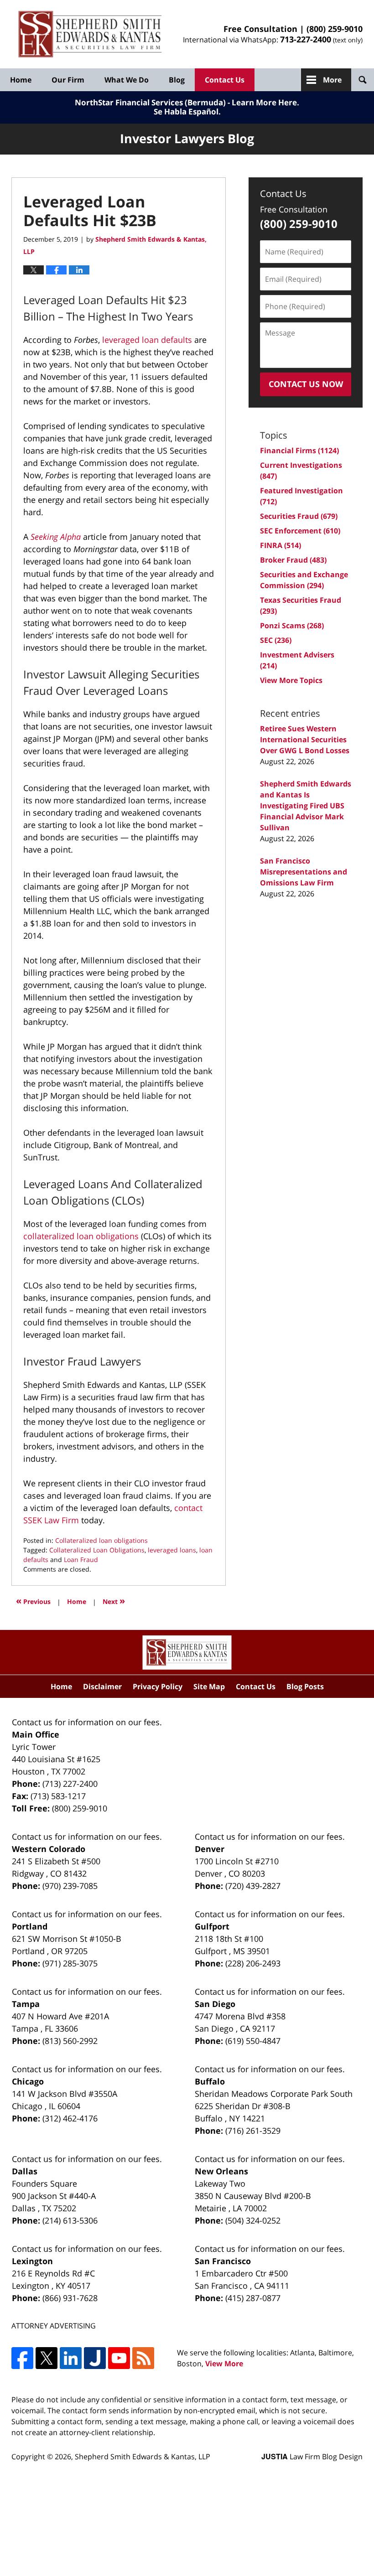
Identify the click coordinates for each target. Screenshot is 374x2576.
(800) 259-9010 (335, 29)
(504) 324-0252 (253, 2220)
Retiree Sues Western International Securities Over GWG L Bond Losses (305, 740)
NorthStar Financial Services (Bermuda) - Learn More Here (186, 102)
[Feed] (143, 2358)
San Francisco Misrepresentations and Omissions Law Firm (304, 872)
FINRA (280, 545)
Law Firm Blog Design (312, 2457)
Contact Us (225, 80)
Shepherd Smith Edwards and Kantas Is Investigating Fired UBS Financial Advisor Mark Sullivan (306, 806)
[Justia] (95, 2358)
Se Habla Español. (187, 111)
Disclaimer (102, 1686)
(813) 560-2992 (70, 2041)
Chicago (28, 2081)
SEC (276, 640)
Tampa (26, 2004)
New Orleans (221, 2171)
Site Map (209, 1686)
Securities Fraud (299, 516)
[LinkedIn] (71, 2358)
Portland (30, 1926)
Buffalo (210, 2081)
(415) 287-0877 (253, 2298)
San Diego (215, 2004)
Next (114, 1601)
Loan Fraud (81, 1560)
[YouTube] (119, 2358)
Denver (210, 1849)
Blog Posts (305, 1686)
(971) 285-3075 (70, 1963)
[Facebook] (22, 2358)
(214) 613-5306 (70, 2220)
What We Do (127, 80)
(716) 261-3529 (253, 2131)
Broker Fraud (293, 560)
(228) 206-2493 (253, 1963)
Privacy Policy (158, 1686)
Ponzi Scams (292, 626)
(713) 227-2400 (70, 1784)
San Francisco (223, 2261)
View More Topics (291, 680)
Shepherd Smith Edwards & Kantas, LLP (143, 2457)
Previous (33, 1601)
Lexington (32, 2261)
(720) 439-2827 (253, 1886)
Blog (177, 80)
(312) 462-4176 (70, 2118)
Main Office (36, 1734)
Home (21, 80)
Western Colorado (49, 1849)
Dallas (25, 2171)
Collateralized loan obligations (101, 1540)
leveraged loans (172, 1550)
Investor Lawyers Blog (90, 34)
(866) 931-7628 (70, 2298)
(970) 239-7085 (70, 1886)
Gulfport (212, 1926)
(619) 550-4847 (253, 2041)
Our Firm (68, 80)
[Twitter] (47, 2358)
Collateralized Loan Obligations (97, 1550)
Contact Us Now (306, 384)
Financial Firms (299, 450)
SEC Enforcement (300, 531)
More (332, 80)
